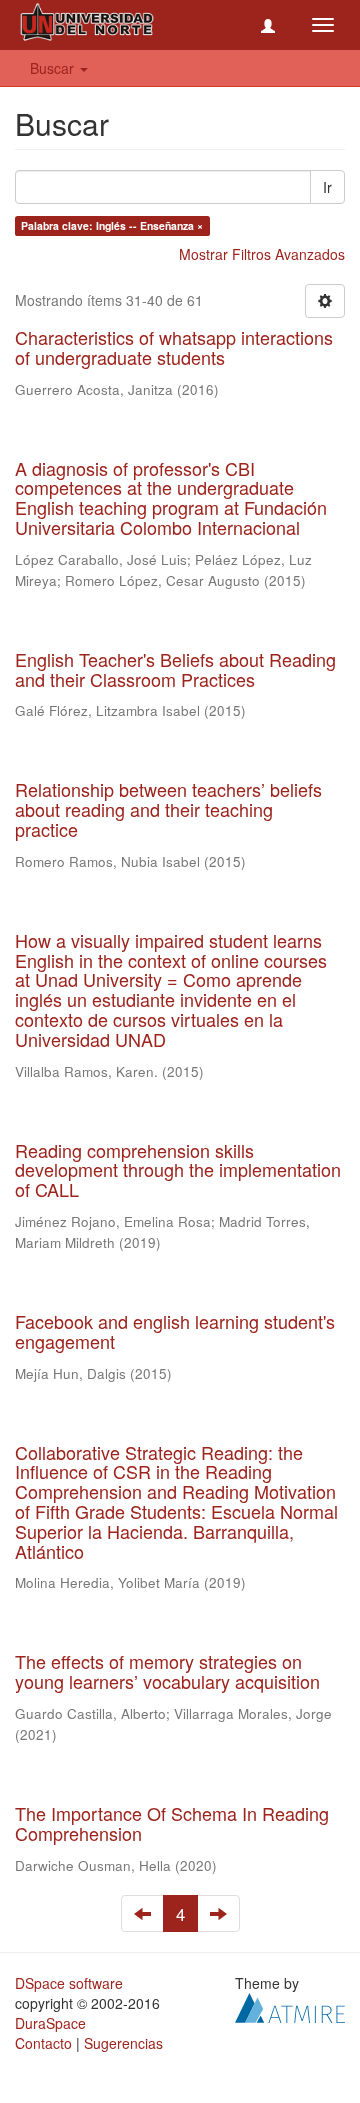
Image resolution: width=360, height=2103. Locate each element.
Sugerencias (123, 2043)
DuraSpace (50, 2023)
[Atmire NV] (290, 2006)
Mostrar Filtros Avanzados (262, 254)
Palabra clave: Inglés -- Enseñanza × (112, 225)
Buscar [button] (54, 68)
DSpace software (69, 1983)
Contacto (43, 2043)
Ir (327, 187)
